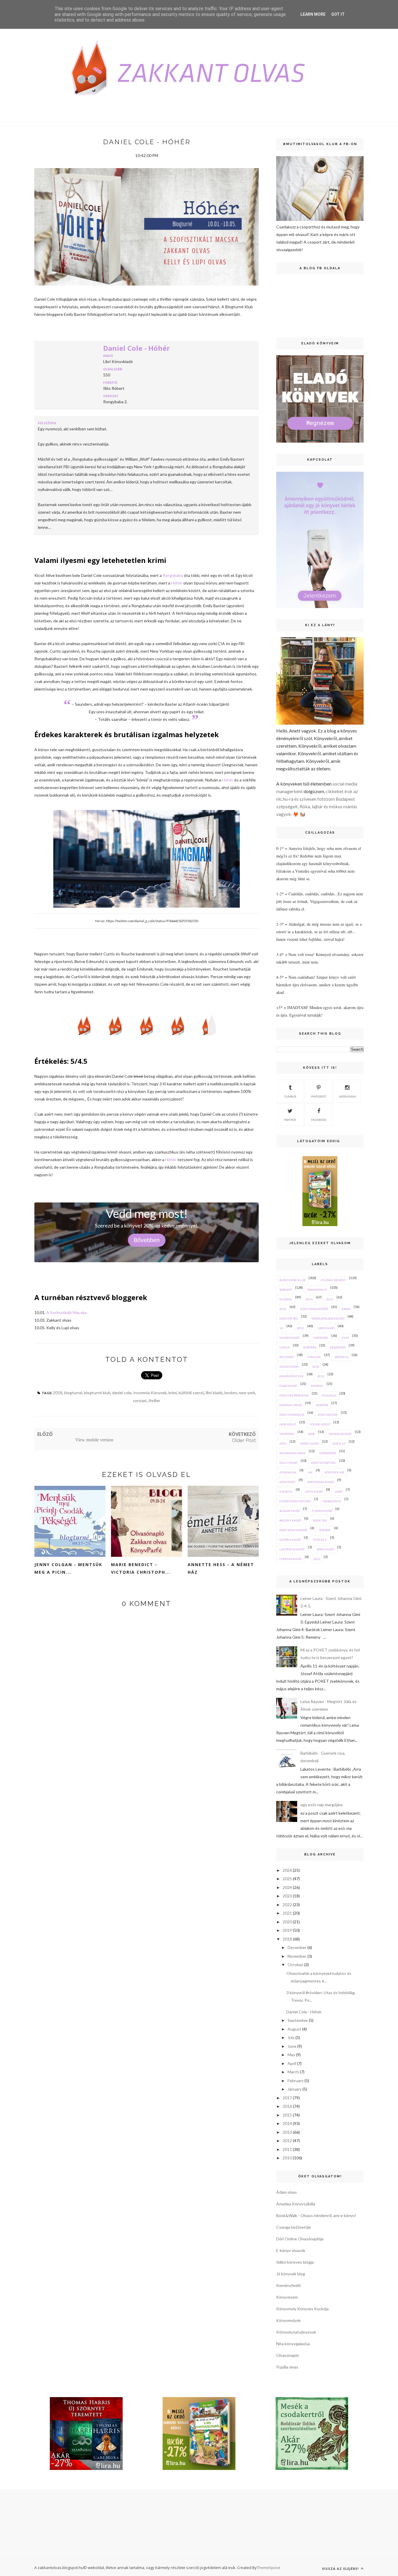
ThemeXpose (268, 2568)
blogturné (73, 1393)
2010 (316, 1367)
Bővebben (147, 1240)
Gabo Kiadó (288, 1386)
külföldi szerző (191, 1393)
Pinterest (319, 1096)
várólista (321, 1338)
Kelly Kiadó (288, 1463)
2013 (300, 1328)
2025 (287, 1879)
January (295, 2089)
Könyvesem (287, 2297)
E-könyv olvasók (291, 2250)
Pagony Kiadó (290, 1520)
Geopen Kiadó (290, 1540)
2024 (287, 1887)
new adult (288, 1424)
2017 (287, 2098)
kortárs (310, 1347)
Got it (338, 14)
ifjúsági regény (333, 1280)
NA (310, 1472)
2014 (309, 1299)
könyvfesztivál (324, 1463)
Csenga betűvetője (294, 2227)
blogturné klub (97, 1393)
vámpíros (287, 1434)
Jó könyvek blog (291, 2274)
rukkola (329, 1395)
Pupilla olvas (287, 2367)
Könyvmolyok (288, 2320)
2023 (287, 1896)
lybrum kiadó (290, 1559)
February (296, 2081)
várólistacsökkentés (328, 1318)
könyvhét (287, 1482)
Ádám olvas (287, 2192)
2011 (317, 1559)
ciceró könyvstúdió (295, 1501)
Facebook (319, 1120)
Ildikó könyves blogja (295, 2262)
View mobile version (94, 1440)
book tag (320, 1520)
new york (247, 1393)
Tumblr (290, 1096)
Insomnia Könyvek (150, 1393)
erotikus (341, 1357)
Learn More (313, 14)
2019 (287, 1930)
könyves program (294, 1395)
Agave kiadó (289, 1367)
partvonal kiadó (321, 1482)
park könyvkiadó (293, 1530)
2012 (321, 1376)
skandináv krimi (293, 1453)
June (292, 2046)
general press (291, 1405)
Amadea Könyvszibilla (296, 2204)
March (293, 2072)
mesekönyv (332, 1501)
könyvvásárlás (292, 1415)
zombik (325, 1530)
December (297, 1947)
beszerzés (338, 1347)
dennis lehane (340, 1434)
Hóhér (177, 583)
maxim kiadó (289, 1338)
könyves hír (334, 1472)
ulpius (285, 1347)
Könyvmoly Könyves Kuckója (302, 2309)
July (291, 2037)
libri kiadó (214, 1393)
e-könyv (286, 1492)
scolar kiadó (290, 1511)
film (345, 1338)
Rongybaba (173, 575)
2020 (287, 1922)
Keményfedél (288, 2285)
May (291, 2055)
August (294, 2029)
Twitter (290, 1120)
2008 (311, 1434)
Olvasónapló (288, 2355)
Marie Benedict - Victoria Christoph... (141, 1568)
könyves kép (328, 1415)
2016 (283, 1309)
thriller (154, 1400)
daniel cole (122, 1393)
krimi (173, 1393)
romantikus (317, 1290)
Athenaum (288, 1472)
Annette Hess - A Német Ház (221, 1568)
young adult (320, 1424)
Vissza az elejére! (341, 2569)
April (292, 2063)
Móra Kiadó (309, 1443)
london (231, 1393)
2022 (287, 1905)
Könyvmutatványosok (296, 2332)
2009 (283, 1443)
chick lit (339, 1443)
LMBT (339, 1492)
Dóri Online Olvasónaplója (300, 2239)
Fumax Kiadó (322, 1511)
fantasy (317, 1386)
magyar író (289, 1318)
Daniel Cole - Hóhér (137, 348)
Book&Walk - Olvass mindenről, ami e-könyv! (316, 2215)
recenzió (287, 1357)
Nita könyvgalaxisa (293, 2344)
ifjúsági (286, 1299)
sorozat (140, 1400)
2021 (287, 1913)
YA (281, 1328)
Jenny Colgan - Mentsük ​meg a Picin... (69, 1568)
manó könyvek (292, 1376)
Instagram (347, 1096)
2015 (330, 1299)
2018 (58, 1393)
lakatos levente (292, 1549)
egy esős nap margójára (322, 1805)
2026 (287, 1870)
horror (322, 1405)
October (295, 1965)
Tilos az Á (320, 1540)
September (298, 2020)
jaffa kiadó (314, 1492)
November (297, 1956)
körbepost (328, 1453)
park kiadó (325, 1549)
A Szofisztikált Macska (67, 1312)
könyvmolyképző (314, 1309)
